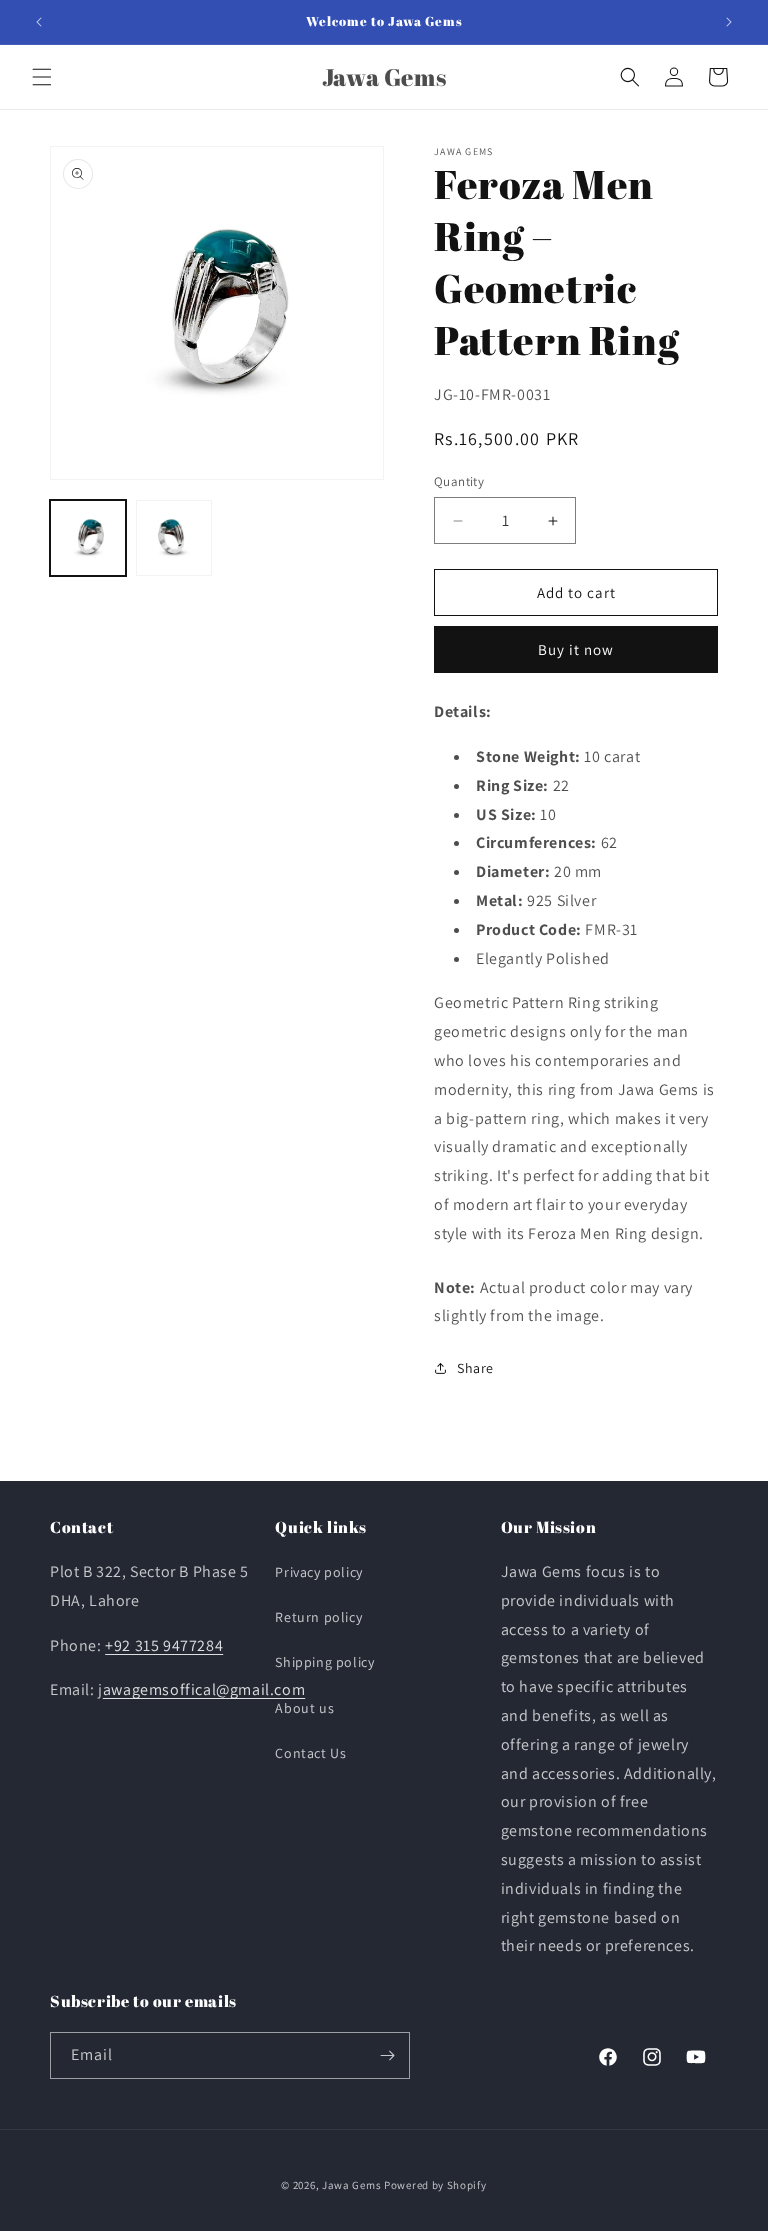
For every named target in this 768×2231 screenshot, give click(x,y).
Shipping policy (324, 1662)
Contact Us (310, 1753)
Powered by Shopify (435, 2185)
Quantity (459, 481)
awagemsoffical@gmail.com (204, 1689)
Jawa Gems (351, 2185)
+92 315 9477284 (164, 1645)
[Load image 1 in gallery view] (88, 538)
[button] (42, 77)
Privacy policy (318, 1572)
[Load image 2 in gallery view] (174, 538)
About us (304, 1708)
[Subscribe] (387, 2055)
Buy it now (576, 649)
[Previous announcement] (39, 22)
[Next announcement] (729, 22)
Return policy (318, 1617)
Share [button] (475, 1368)
